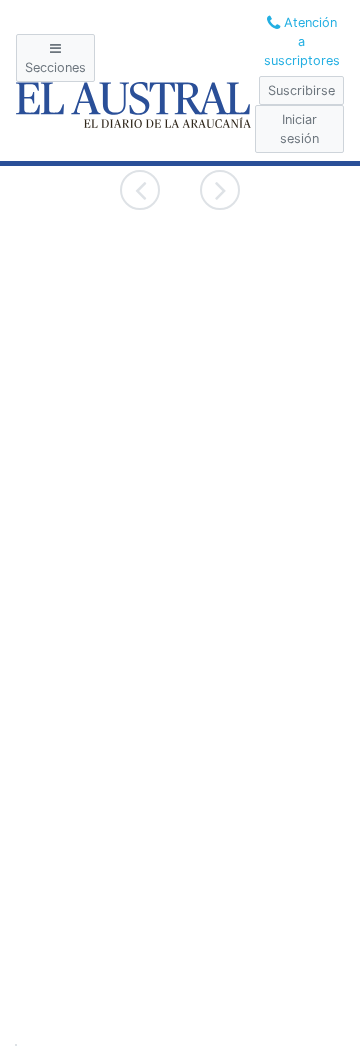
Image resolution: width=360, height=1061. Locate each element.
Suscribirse (301, 90)
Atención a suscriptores (302, 41)
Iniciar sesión (299, 129)
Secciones (55, 67)
